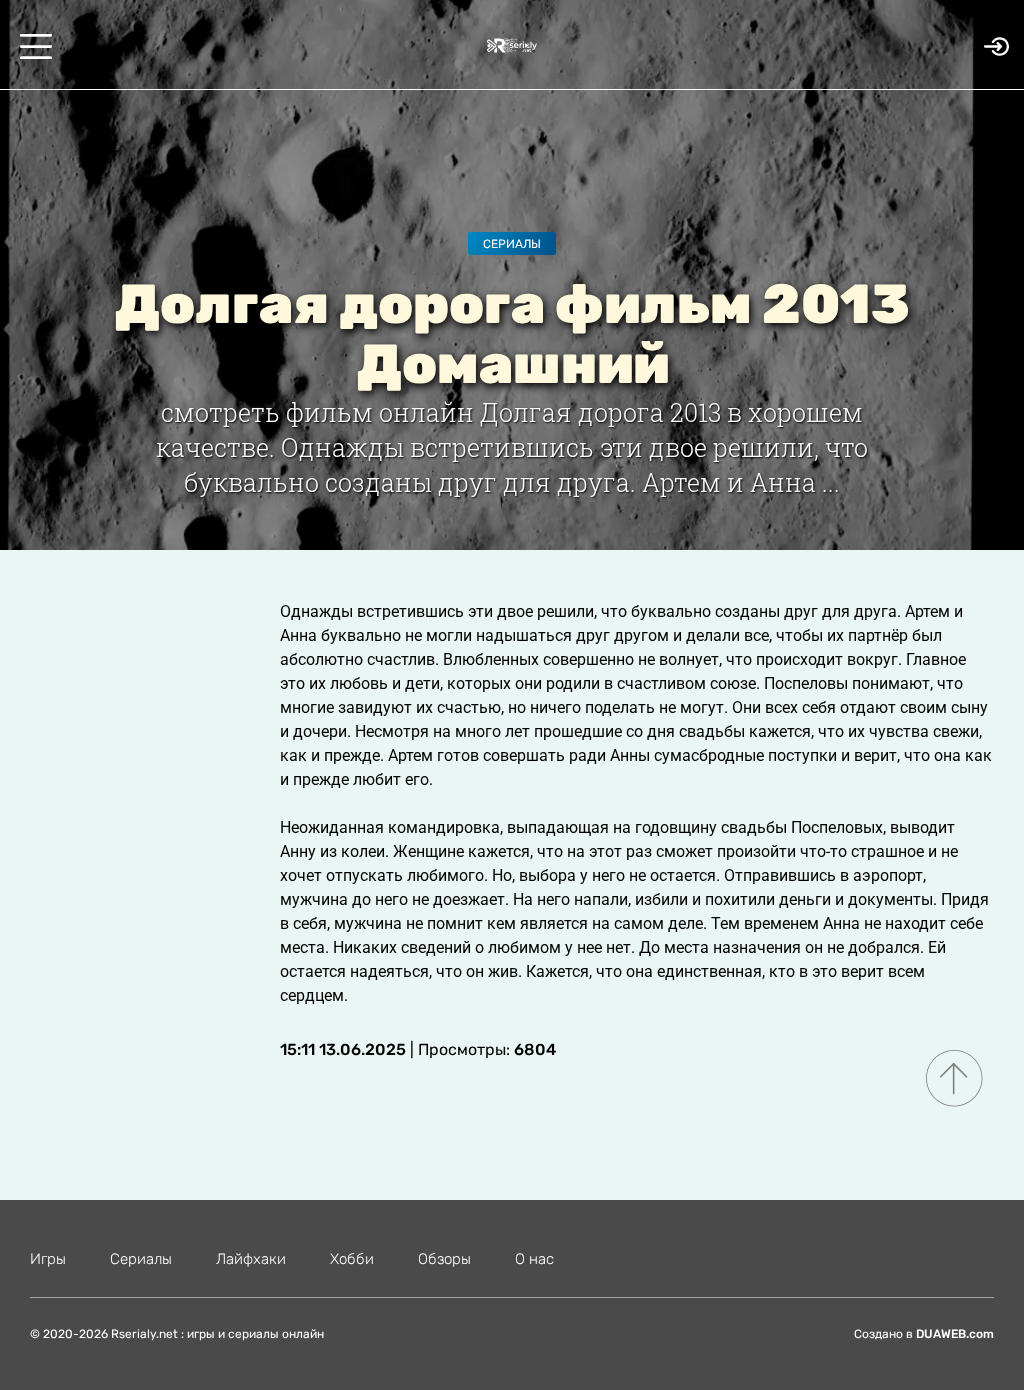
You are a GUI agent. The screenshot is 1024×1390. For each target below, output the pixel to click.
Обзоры (444, 1259)
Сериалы (512, 244)
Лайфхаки (251, 1259)
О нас (534, 1259)
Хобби (352, 1259)
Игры (48, 1259)
